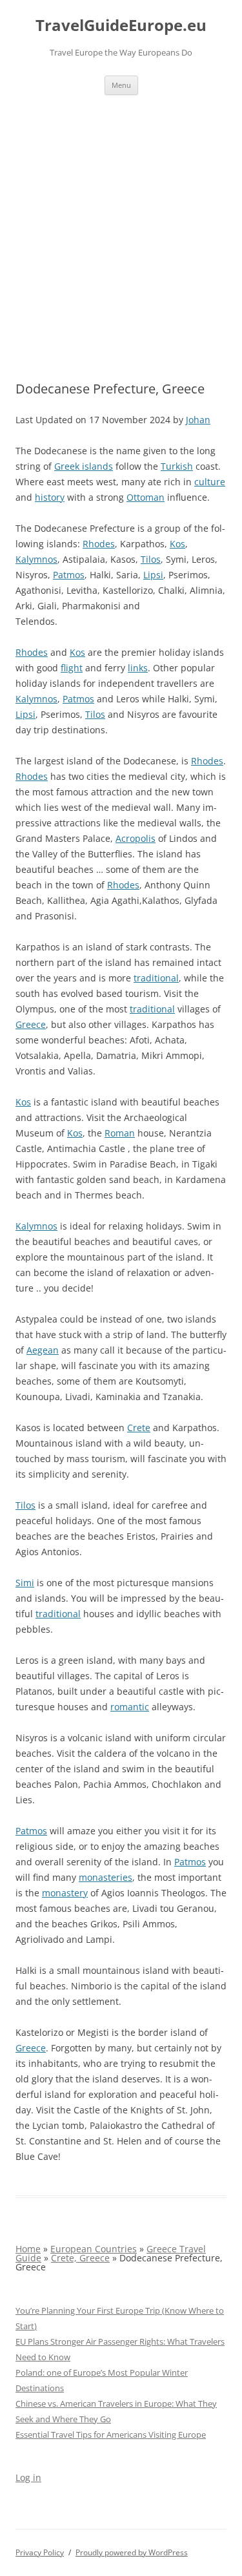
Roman (120, 1133)
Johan (198, 420)
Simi (25, 1583)
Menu (121, 85)
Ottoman (146, 497)
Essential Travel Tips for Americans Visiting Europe (111, 2435)
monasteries (106, 1877)
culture (210, 482)
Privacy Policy (40, 2552)
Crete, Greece (80, 2258)
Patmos (69, 575)
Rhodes (99, 544)
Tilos (151, 559)
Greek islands (84, 466)
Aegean (43, 1350)
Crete (139, 1428)
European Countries (94, 2249)
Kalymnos (36, 559)
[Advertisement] (121, 223)
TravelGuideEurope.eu (121, 26)
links (138, 668)
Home (28, 2249)
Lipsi (153, 575)
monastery (65, 1893)
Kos (177, 544)
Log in (28, 2477)
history (50, 497)
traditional (156, 978)
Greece (31, 1024)
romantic (130, 1707)
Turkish (177, 466)
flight (72, 668)
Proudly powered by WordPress (132, 2552)
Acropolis (136, 838)
